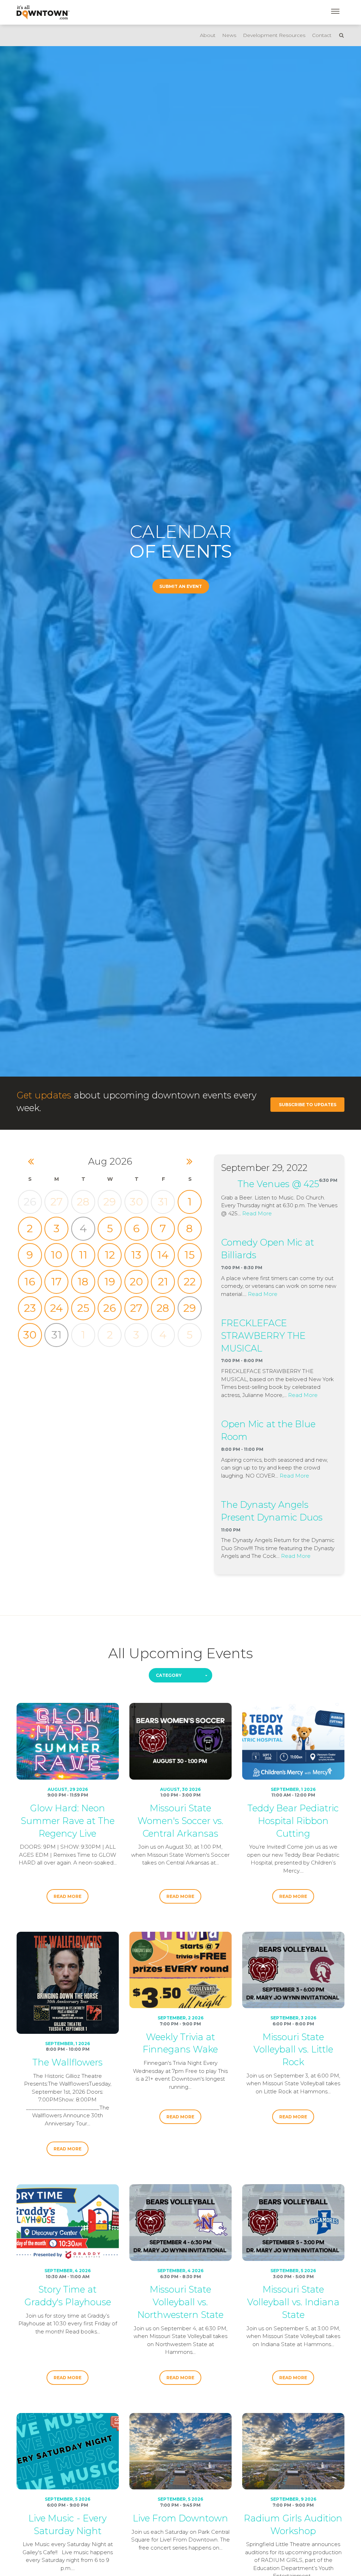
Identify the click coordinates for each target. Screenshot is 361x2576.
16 (30, 1282)
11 (83, 1255)
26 (110, 1308)
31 (163, 1202)
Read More (257, 1213)
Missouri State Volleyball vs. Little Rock (293, 2049)
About (208, 35)
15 (189, 1255)
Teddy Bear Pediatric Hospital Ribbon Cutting (293, 1821)
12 (110, 1255)
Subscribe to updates (308, 1105)
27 (57, 1202)
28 (83, 1202)
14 (163, 1255)
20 (136, 1282)
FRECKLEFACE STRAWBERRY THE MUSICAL (263, 1336)
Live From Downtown (180, 2518)
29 (110, 1202)
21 (163, 1282)
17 (56, 1282)
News (229, 35)
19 (110, 1282)
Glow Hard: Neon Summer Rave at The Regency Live (68, 1821)
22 (190, 1282)
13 (136, 1255)
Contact (322, 35)
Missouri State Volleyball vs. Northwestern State (180, 2302)
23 (30, 1308)
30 (136, 1202)
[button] (180, 1675)
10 (57, 1255)
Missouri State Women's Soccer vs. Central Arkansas (180, 1821)
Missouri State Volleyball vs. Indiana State (293, 2302)
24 (56, 1308)
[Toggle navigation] (335, 11)
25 (83, 1308)
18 (83, 1282)
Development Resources (274, 35)
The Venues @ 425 (278, 1184)
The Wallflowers (68, 2062)
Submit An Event (181, 586)
